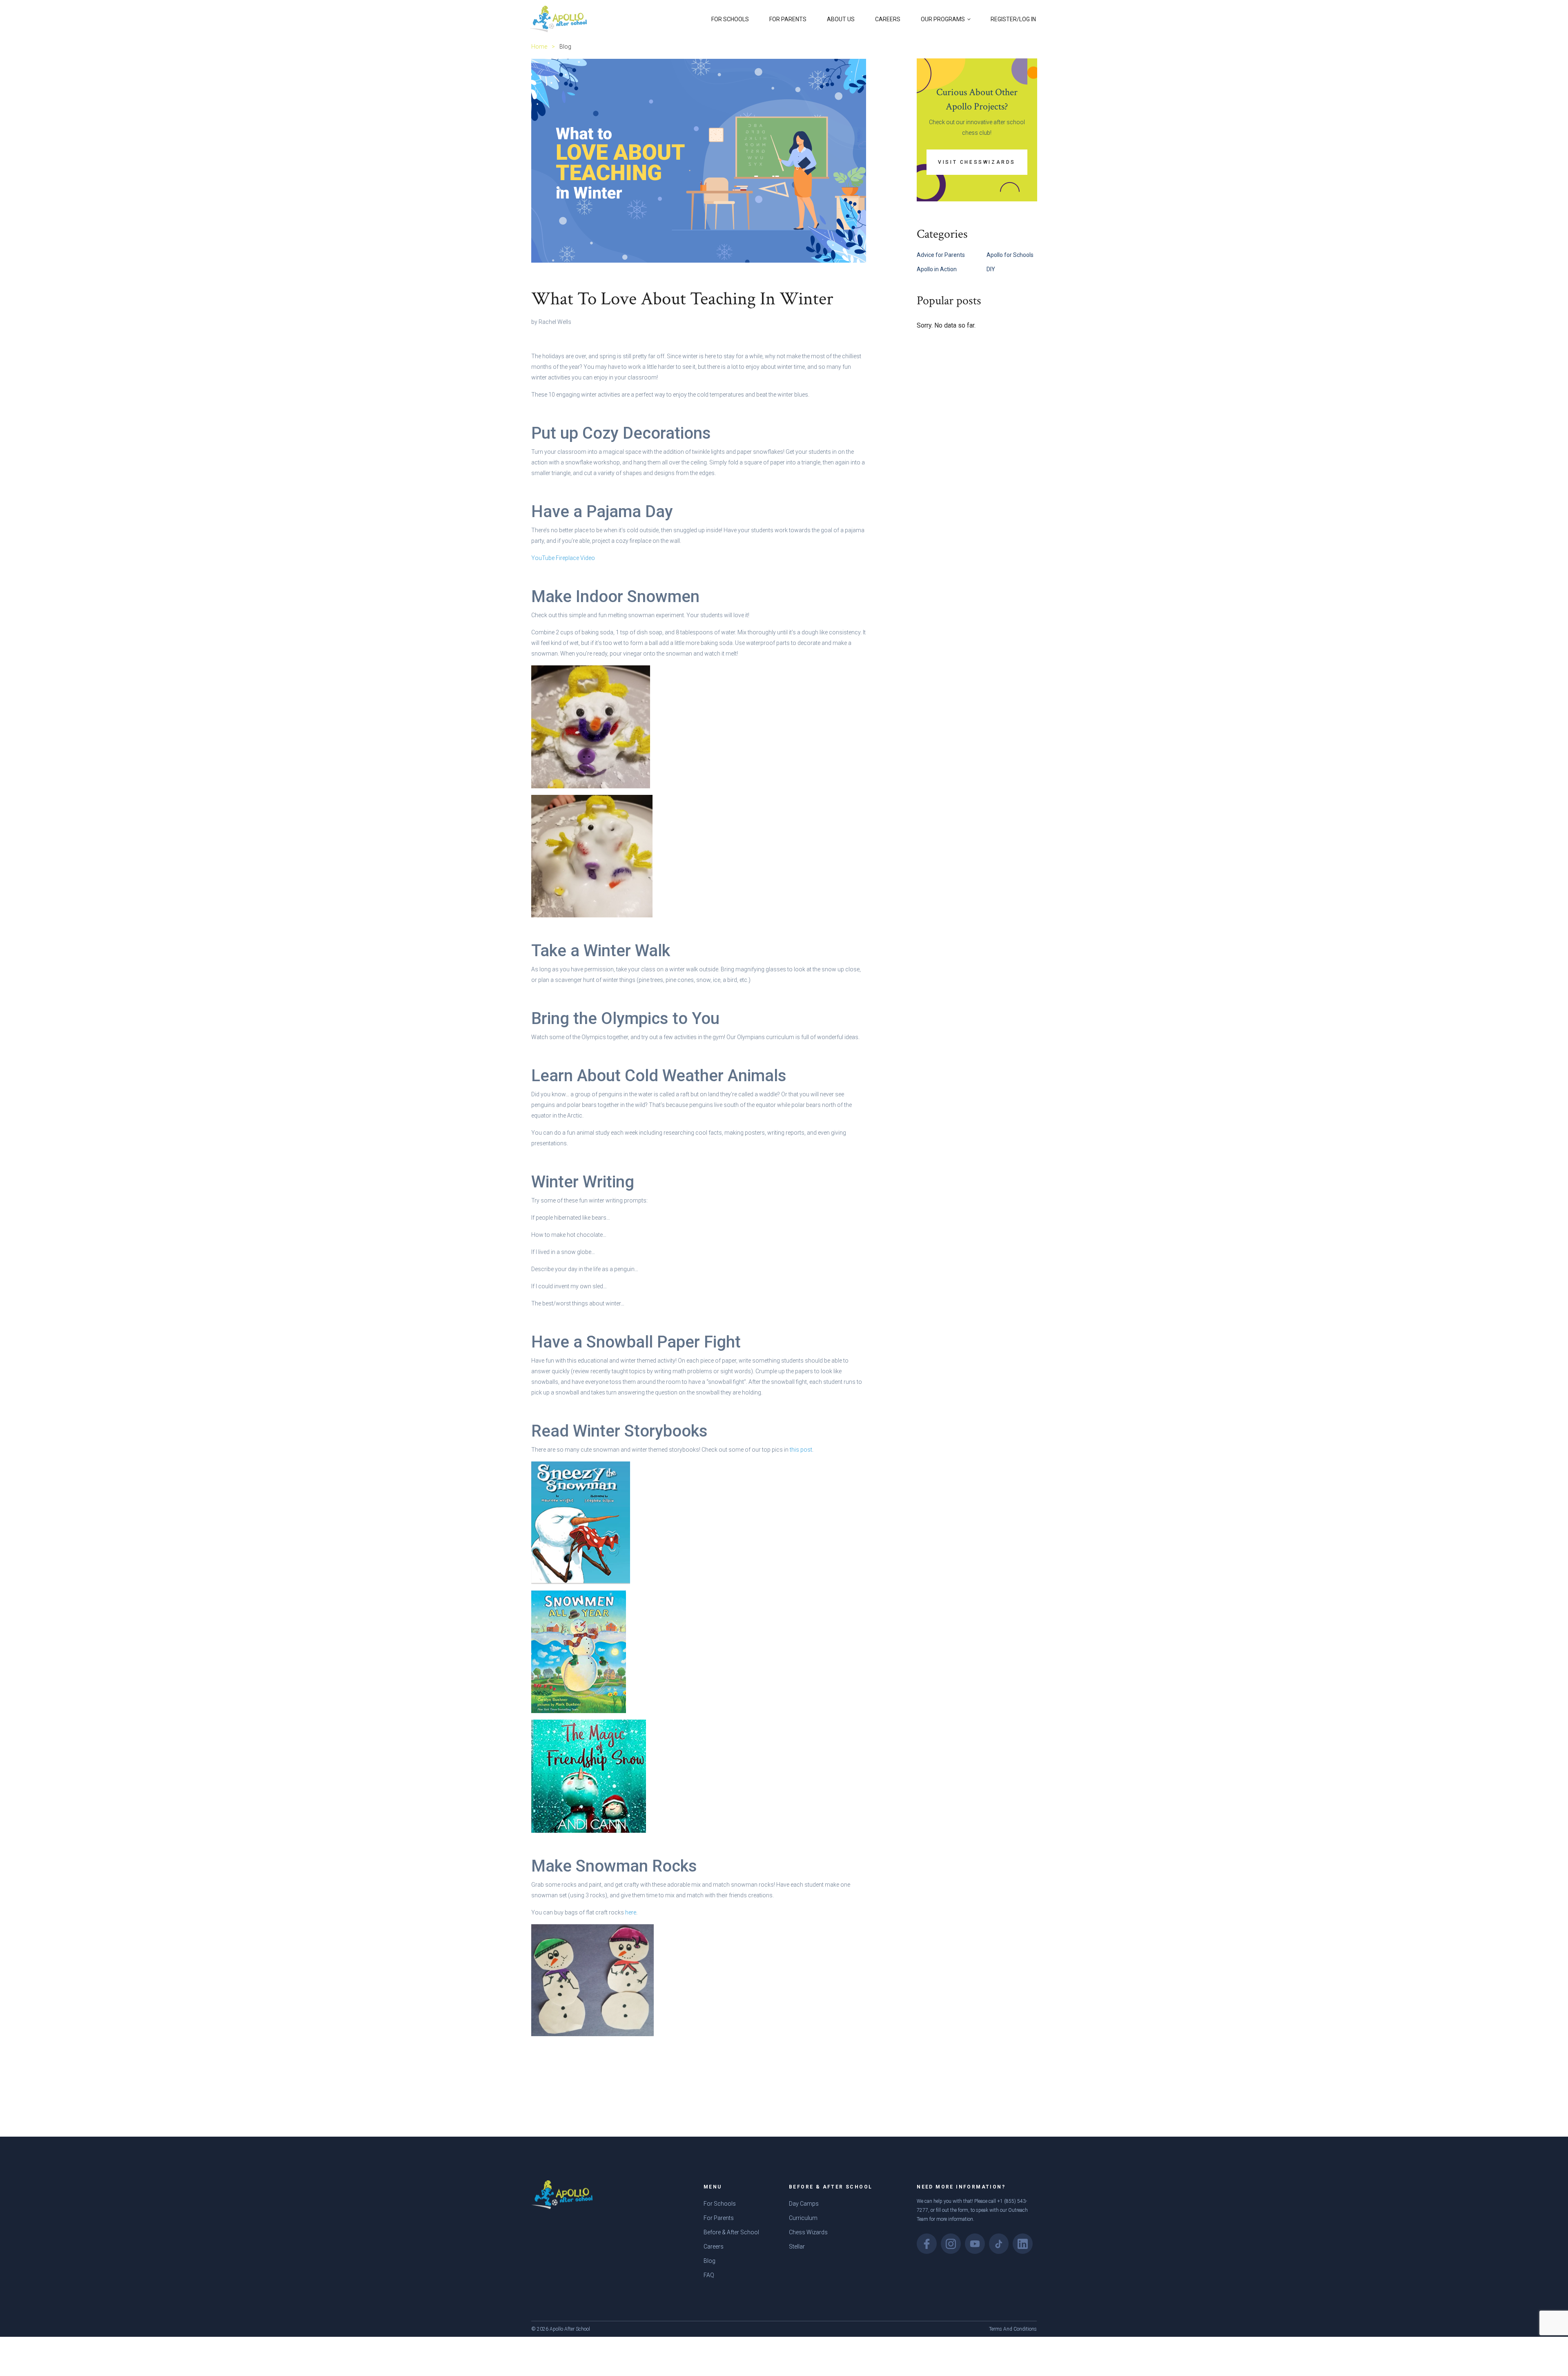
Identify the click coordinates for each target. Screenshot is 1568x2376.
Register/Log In (1013, 19)
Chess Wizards (808, 2232)
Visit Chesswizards (977, 162)
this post (800, 1450)
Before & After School (731, 2232)
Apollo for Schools (1010, 255)
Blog (709, 2261)
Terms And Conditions (1013, 2329)
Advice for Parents (941, 255)
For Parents (788, 19)
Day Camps (804, 2204)
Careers (888, 19)
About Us (841, 19)
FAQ (709, 2275)
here (631, 1912)
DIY (991, 269)
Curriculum (803, 2218)
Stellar (797, 2247)
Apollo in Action (937, 269)
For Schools (730, 19)
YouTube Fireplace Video (563, 558)
